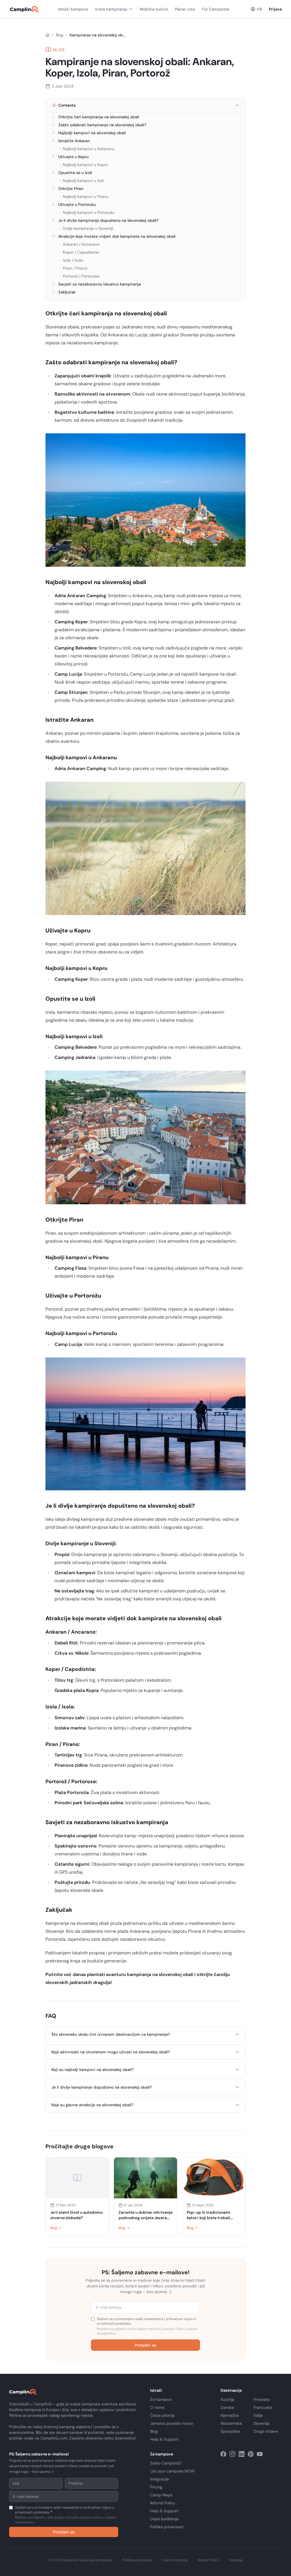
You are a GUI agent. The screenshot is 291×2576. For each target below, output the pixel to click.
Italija (258, 2415)
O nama (157, 2407)
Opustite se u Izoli (72, 173)
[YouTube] (260, 2454)
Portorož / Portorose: (79, 276)
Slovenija (261, 2423)
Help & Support (164, 2439)
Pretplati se (145, 2345)
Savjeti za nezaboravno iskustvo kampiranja (96, 284)
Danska (227, 2407)
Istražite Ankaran (71, 141)
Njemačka (230, 2415)
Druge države (266, 2431)
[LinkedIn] (242, 2454)
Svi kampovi (161, 2399)
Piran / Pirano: (73, 268)
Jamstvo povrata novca (172, 2423)
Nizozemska (231, 2423)
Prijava (275, 9)
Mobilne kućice (154, 9)
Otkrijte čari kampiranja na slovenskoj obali (96, 117)
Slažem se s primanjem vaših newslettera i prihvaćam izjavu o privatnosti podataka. (147, 2326)
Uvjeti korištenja (164, 2519)
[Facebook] (223, 2454)
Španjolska (230, 2431)
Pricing (156, 2487)
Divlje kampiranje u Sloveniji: (86, 228)
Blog (60, 35)
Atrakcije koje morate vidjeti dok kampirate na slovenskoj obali (114, 236)
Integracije (160, 2479)
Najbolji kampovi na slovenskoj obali (89, 133)
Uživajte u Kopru (70, 157)
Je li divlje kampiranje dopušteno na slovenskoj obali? (105, 220)
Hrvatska (262, 2399)
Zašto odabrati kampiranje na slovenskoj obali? (99, 125)
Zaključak (64, 292)
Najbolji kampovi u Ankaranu (87, 149)
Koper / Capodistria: (79, 252)
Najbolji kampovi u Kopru (83, 165)
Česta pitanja (162, 2415)
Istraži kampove (73, 9)
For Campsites (216, 9)
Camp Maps (161, 2495)
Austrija (227, 2399)
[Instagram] (232, 2454)
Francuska (263, 2407)
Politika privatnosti (167, 2527)
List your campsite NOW (172, 2471)
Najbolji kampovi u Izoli (81, 181)
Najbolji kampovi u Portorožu (87, 212)
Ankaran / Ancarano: (79, 244)
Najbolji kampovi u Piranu (84, 196)
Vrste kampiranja (111, 9)
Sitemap (236, 2560)
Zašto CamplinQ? (166, 2463)
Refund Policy (163, 2503)
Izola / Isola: (71, 260)
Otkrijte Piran (68, 189)
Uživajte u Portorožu (74, 204)
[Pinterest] (251, 2454)
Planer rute (185, 9)
